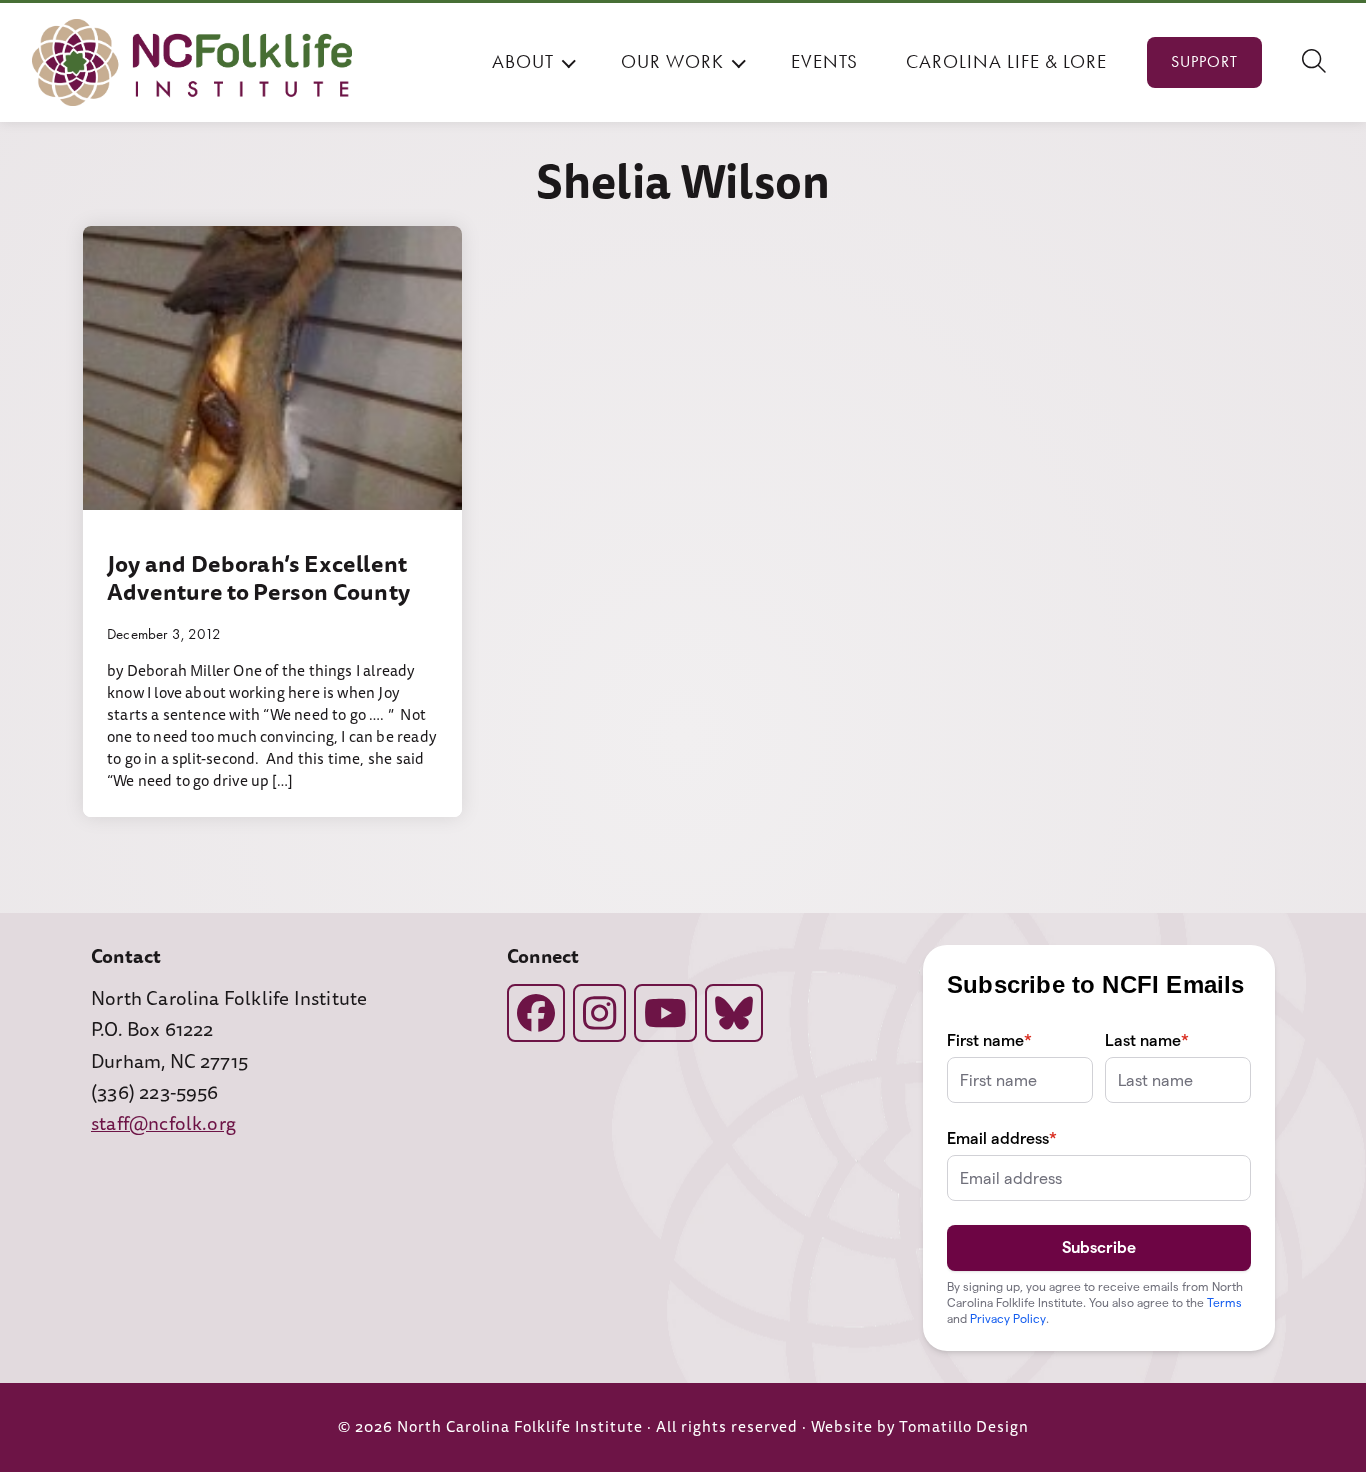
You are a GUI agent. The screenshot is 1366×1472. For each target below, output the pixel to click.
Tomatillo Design (964, 1427)
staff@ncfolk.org (163, 1124)
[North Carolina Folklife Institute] (192, 62)
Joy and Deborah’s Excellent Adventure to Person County (258, 578)
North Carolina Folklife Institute (520, 1427)
